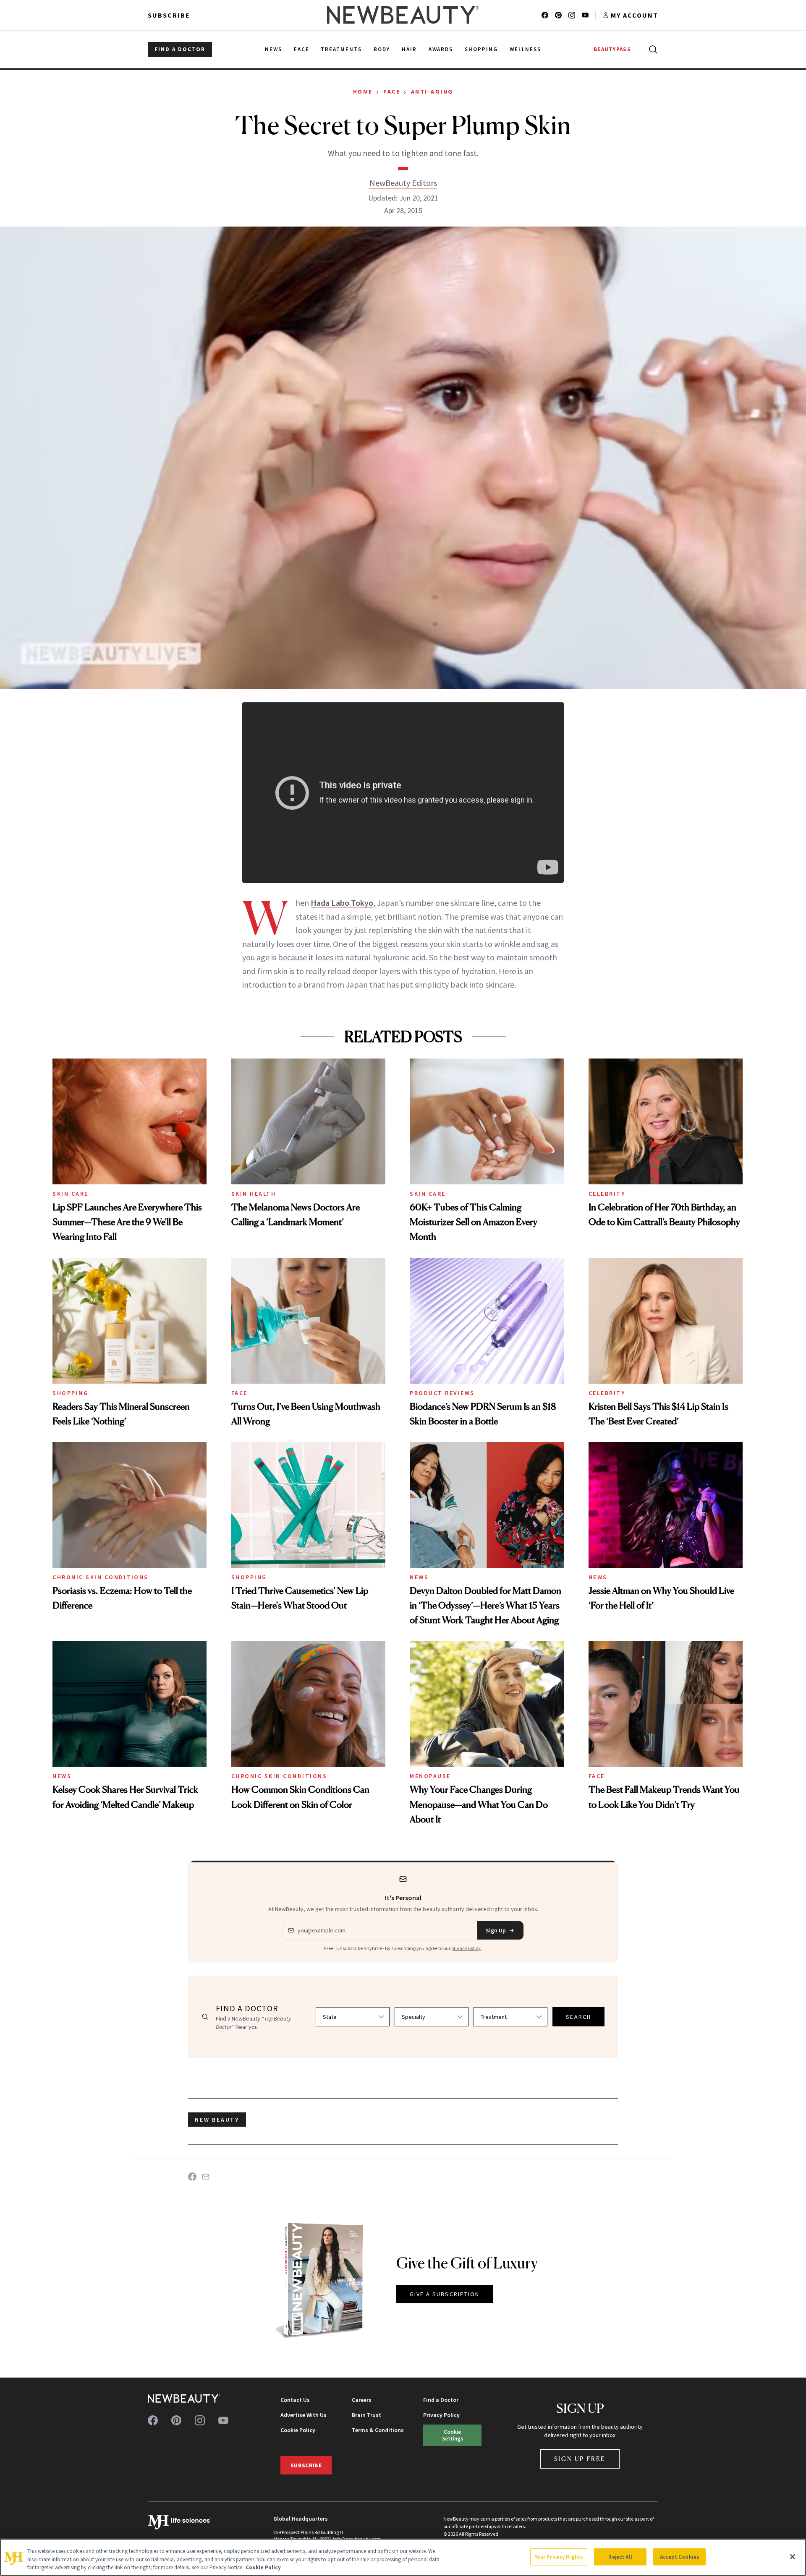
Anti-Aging (432, 91)
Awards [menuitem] (441, 49)
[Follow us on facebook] (545, 15)
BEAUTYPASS (612, 49)
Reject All (620, 2556)
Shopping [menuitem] (481, 49)
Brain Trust (366, 2415)
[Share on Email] (206, 2177)
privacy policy (466, 1948)
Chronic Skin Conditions (101, 1577)
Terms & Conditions (378, 2430)
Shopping (70, 1393)
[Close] (793, 2557)
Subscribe (169, 15)
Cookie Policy (298, 2430)
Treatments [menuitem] (341, 49)
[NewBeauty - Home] (403, 15)
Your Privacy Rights (559, 2556)
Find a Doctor (441, 2400)
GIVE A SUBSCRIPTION (445, 2294)
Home (363, 91)
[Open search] (652, 50)
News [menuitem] (273, 49)
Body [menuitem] (382, 49)
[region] (403, 2557)
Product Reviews (442, 1393)
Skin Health (254, 1194)
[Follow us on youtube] (585, 15)
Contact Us (295, 2400)
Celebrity (607, 1194)
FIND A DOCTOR (180, 49)
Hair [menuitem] (409, 49)
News (419, 1577)
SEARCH (578, 2017)
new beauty (217, 2120)
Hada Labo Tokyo (342, 903)
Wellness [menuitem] (525, 49)
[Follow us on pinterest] (558, 15)
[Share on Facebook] (192, 2177)
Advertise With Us (304, 2415)
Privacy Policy (441, 2415)
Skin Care (71, 1194)
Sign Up (496, 1930)
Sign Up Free (580, 2459)
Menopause (430, 1776)
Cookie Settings (453, 2435)
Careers (362, 2400)
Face (392, 91)
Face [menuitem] (302, 49)
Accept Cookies (679, 2556)
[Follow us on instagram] (572, 15)
